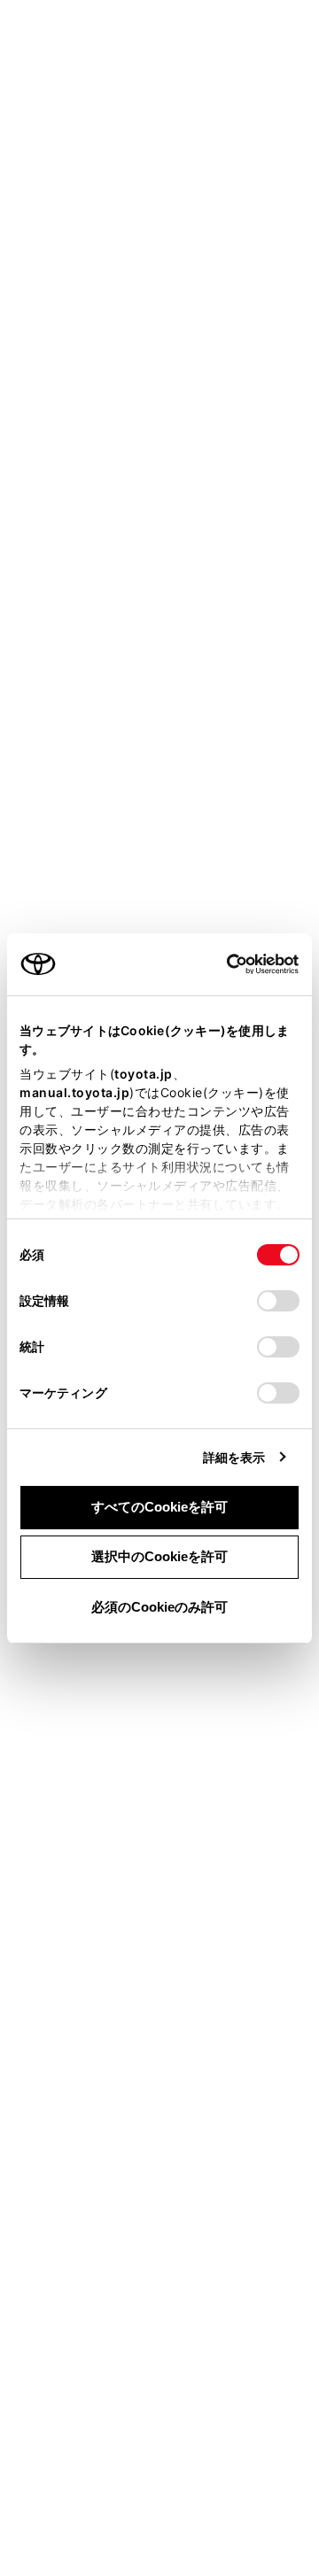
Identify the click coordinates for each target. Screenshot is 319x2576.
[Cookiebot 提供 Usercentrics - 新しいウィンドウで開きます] (221, 964)
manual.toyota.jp (74, 1092)
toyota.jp (144, 1074)
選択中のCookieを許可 (159, 1556)
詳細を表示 (234, 1457)
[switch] (278, 1301)
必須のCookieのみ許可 (159, 1607)
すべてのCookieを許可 (159, 1507)
